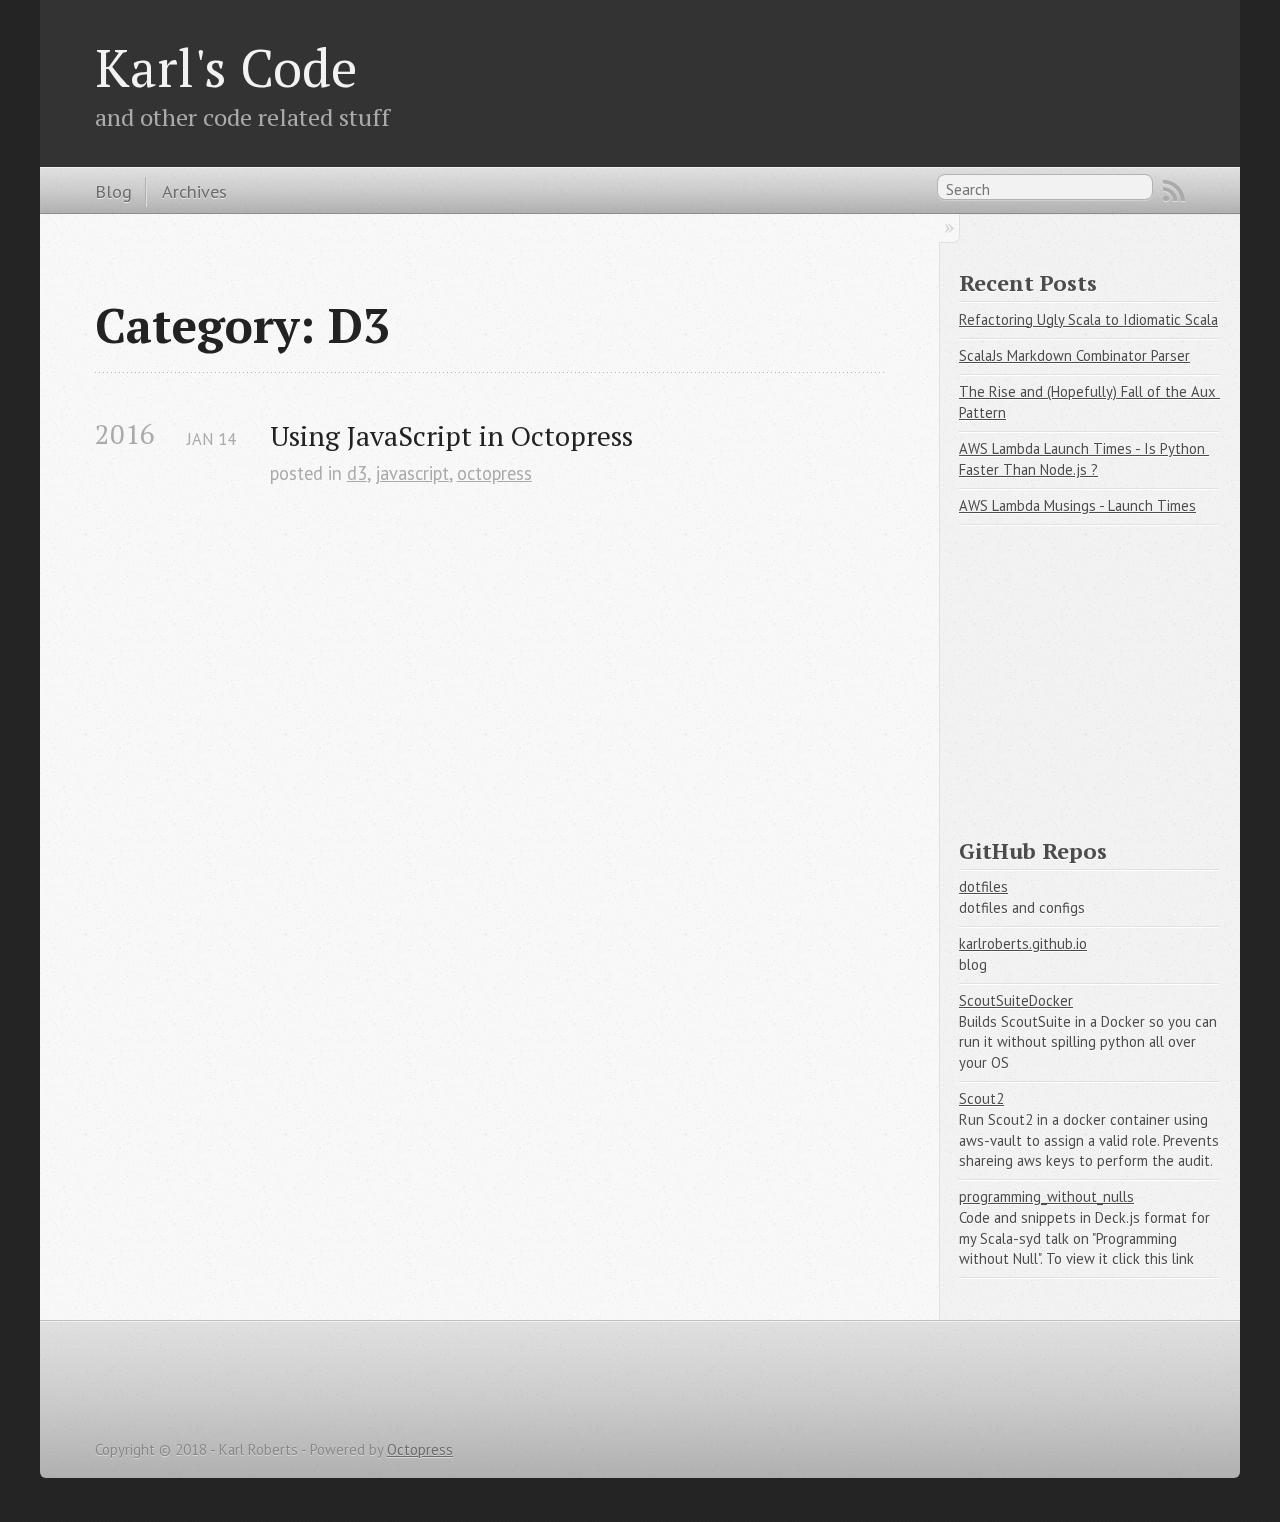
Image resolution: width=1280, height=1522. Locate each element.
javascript (412, 473)
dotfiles (983, 886)
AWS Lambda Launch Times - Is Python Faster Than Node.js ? (1084, 459)
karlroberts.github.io (1023, 943)
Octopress (420, 1449)
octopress (494, 473)
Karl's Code (226, 67)
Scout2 (981, 1098)
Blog (113, 191)
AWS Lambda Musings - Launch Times (1077, 505)
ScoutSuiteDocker (1016, 1000)
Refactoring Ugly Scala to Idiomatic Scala (1088, 319)
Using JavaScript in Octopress (451, 435)
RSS (1174, 191)
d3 (357, 473)
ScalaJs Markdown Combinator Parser (1074, 355)
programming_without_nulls (1046, 1196)
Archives (194, 191)
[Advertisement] (1109, 672)
